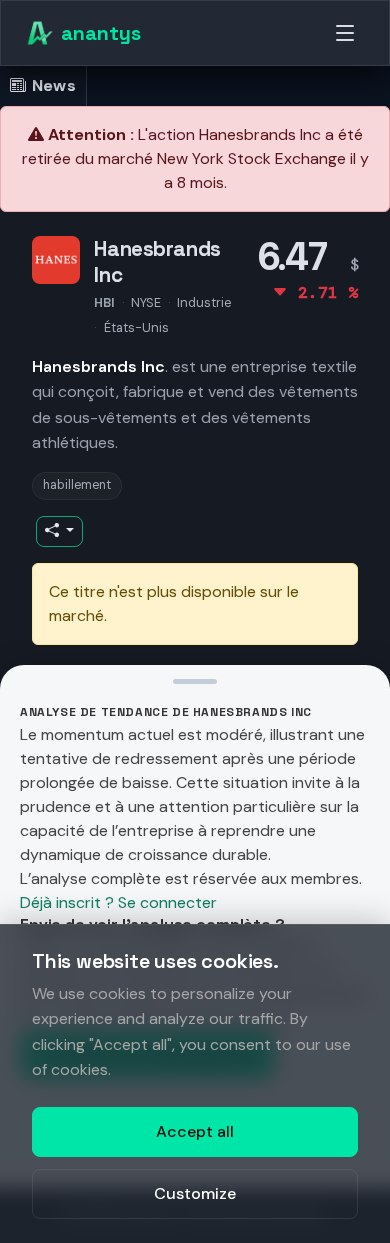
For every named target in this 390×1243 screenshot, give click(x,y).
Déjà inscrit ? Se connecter (118, 902)
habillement (77, 485)
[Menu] (345, 33)
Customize (195, 1193)
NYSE (146, 302)
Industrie (204, 302)
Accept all (195, 1131)
